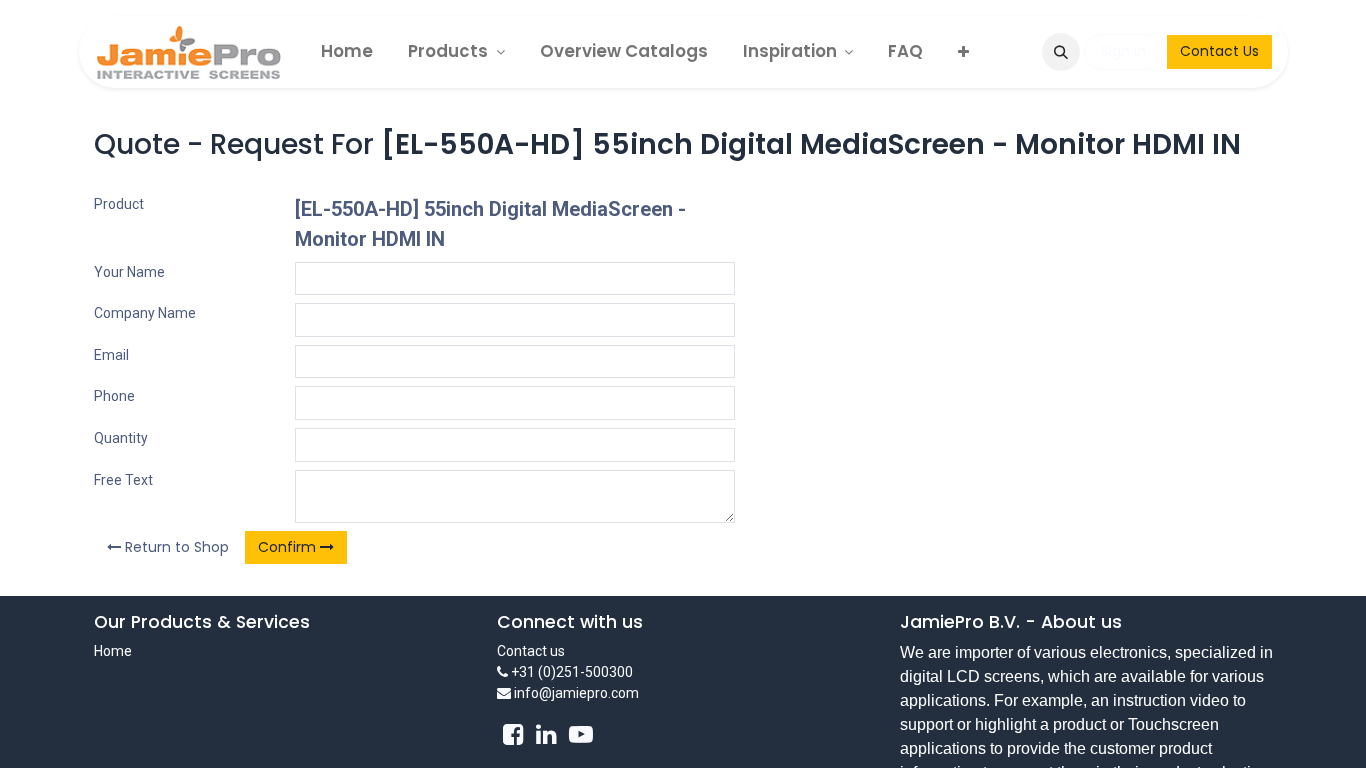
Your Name (129, 272)
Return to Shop (175, 547)
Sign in (1123, 51)
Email (111, 355)
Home (113, 651)
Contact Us (1219, 51)
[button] (1061, 52)
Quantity (121, 438)
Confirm (289, 547)
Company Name (145, 313)
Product (119, 204)
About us (1081, 622)
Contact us (531, 651)
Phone (114, 396)
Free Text (123, 480)
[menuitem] (347, 51)
